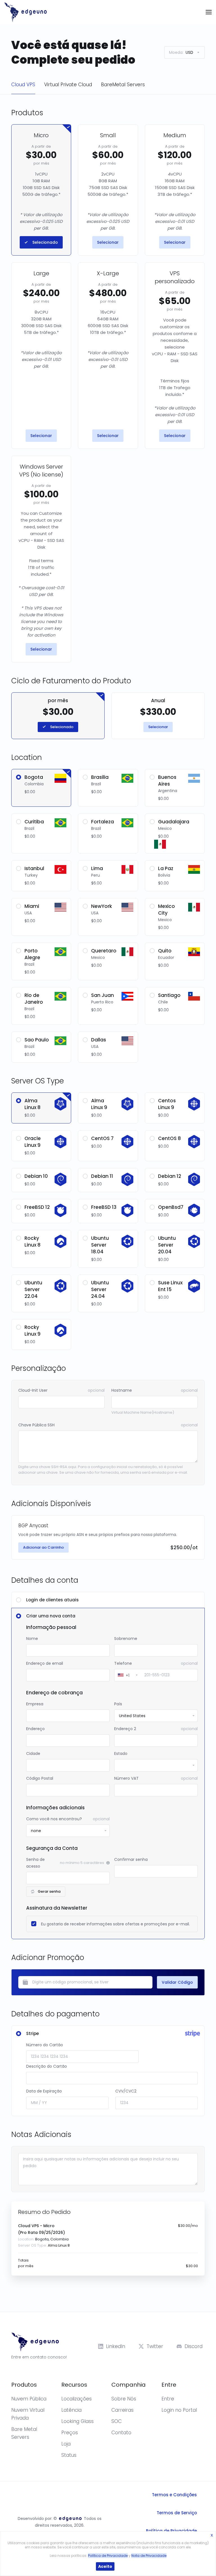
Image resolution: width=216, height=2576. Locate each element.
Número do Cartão (45, 2045)
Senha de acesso (35, 1863)
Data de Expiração (44, 2091)
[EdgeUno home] (26, 12)
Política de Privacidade (171, 2531)
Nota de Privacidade (149, 2556)
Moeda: (181, 52)
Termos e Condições (174, 2495)
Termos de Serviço (177, 2513)
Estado (121, 1753)
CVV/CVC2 (126, 2091)
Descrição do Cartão (47, 2066)
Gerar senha (49, 1891)
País (118, 1704)
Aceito (105, 2566)
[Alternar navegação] (209, 12)
